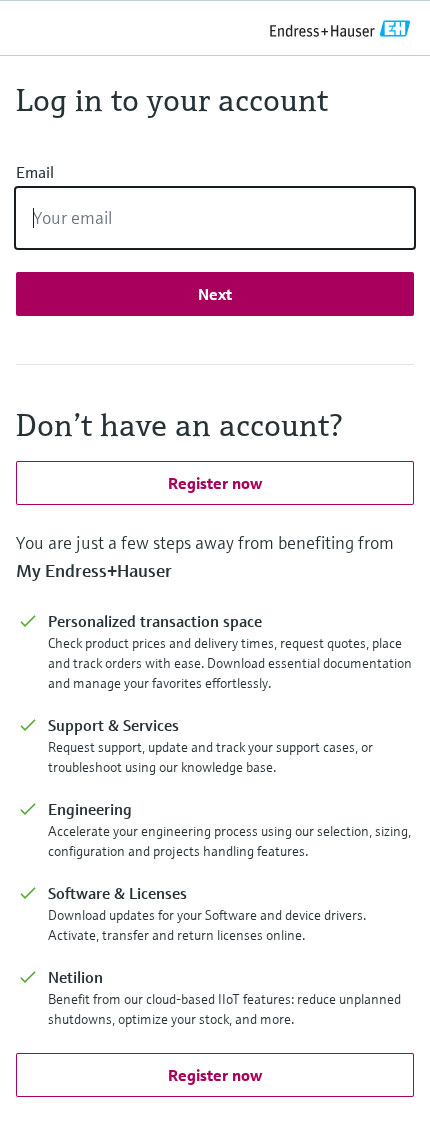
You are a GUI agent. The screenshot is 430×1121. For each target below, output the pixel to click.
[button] (215, 483)
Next (215, 294)
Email (35, 172)
